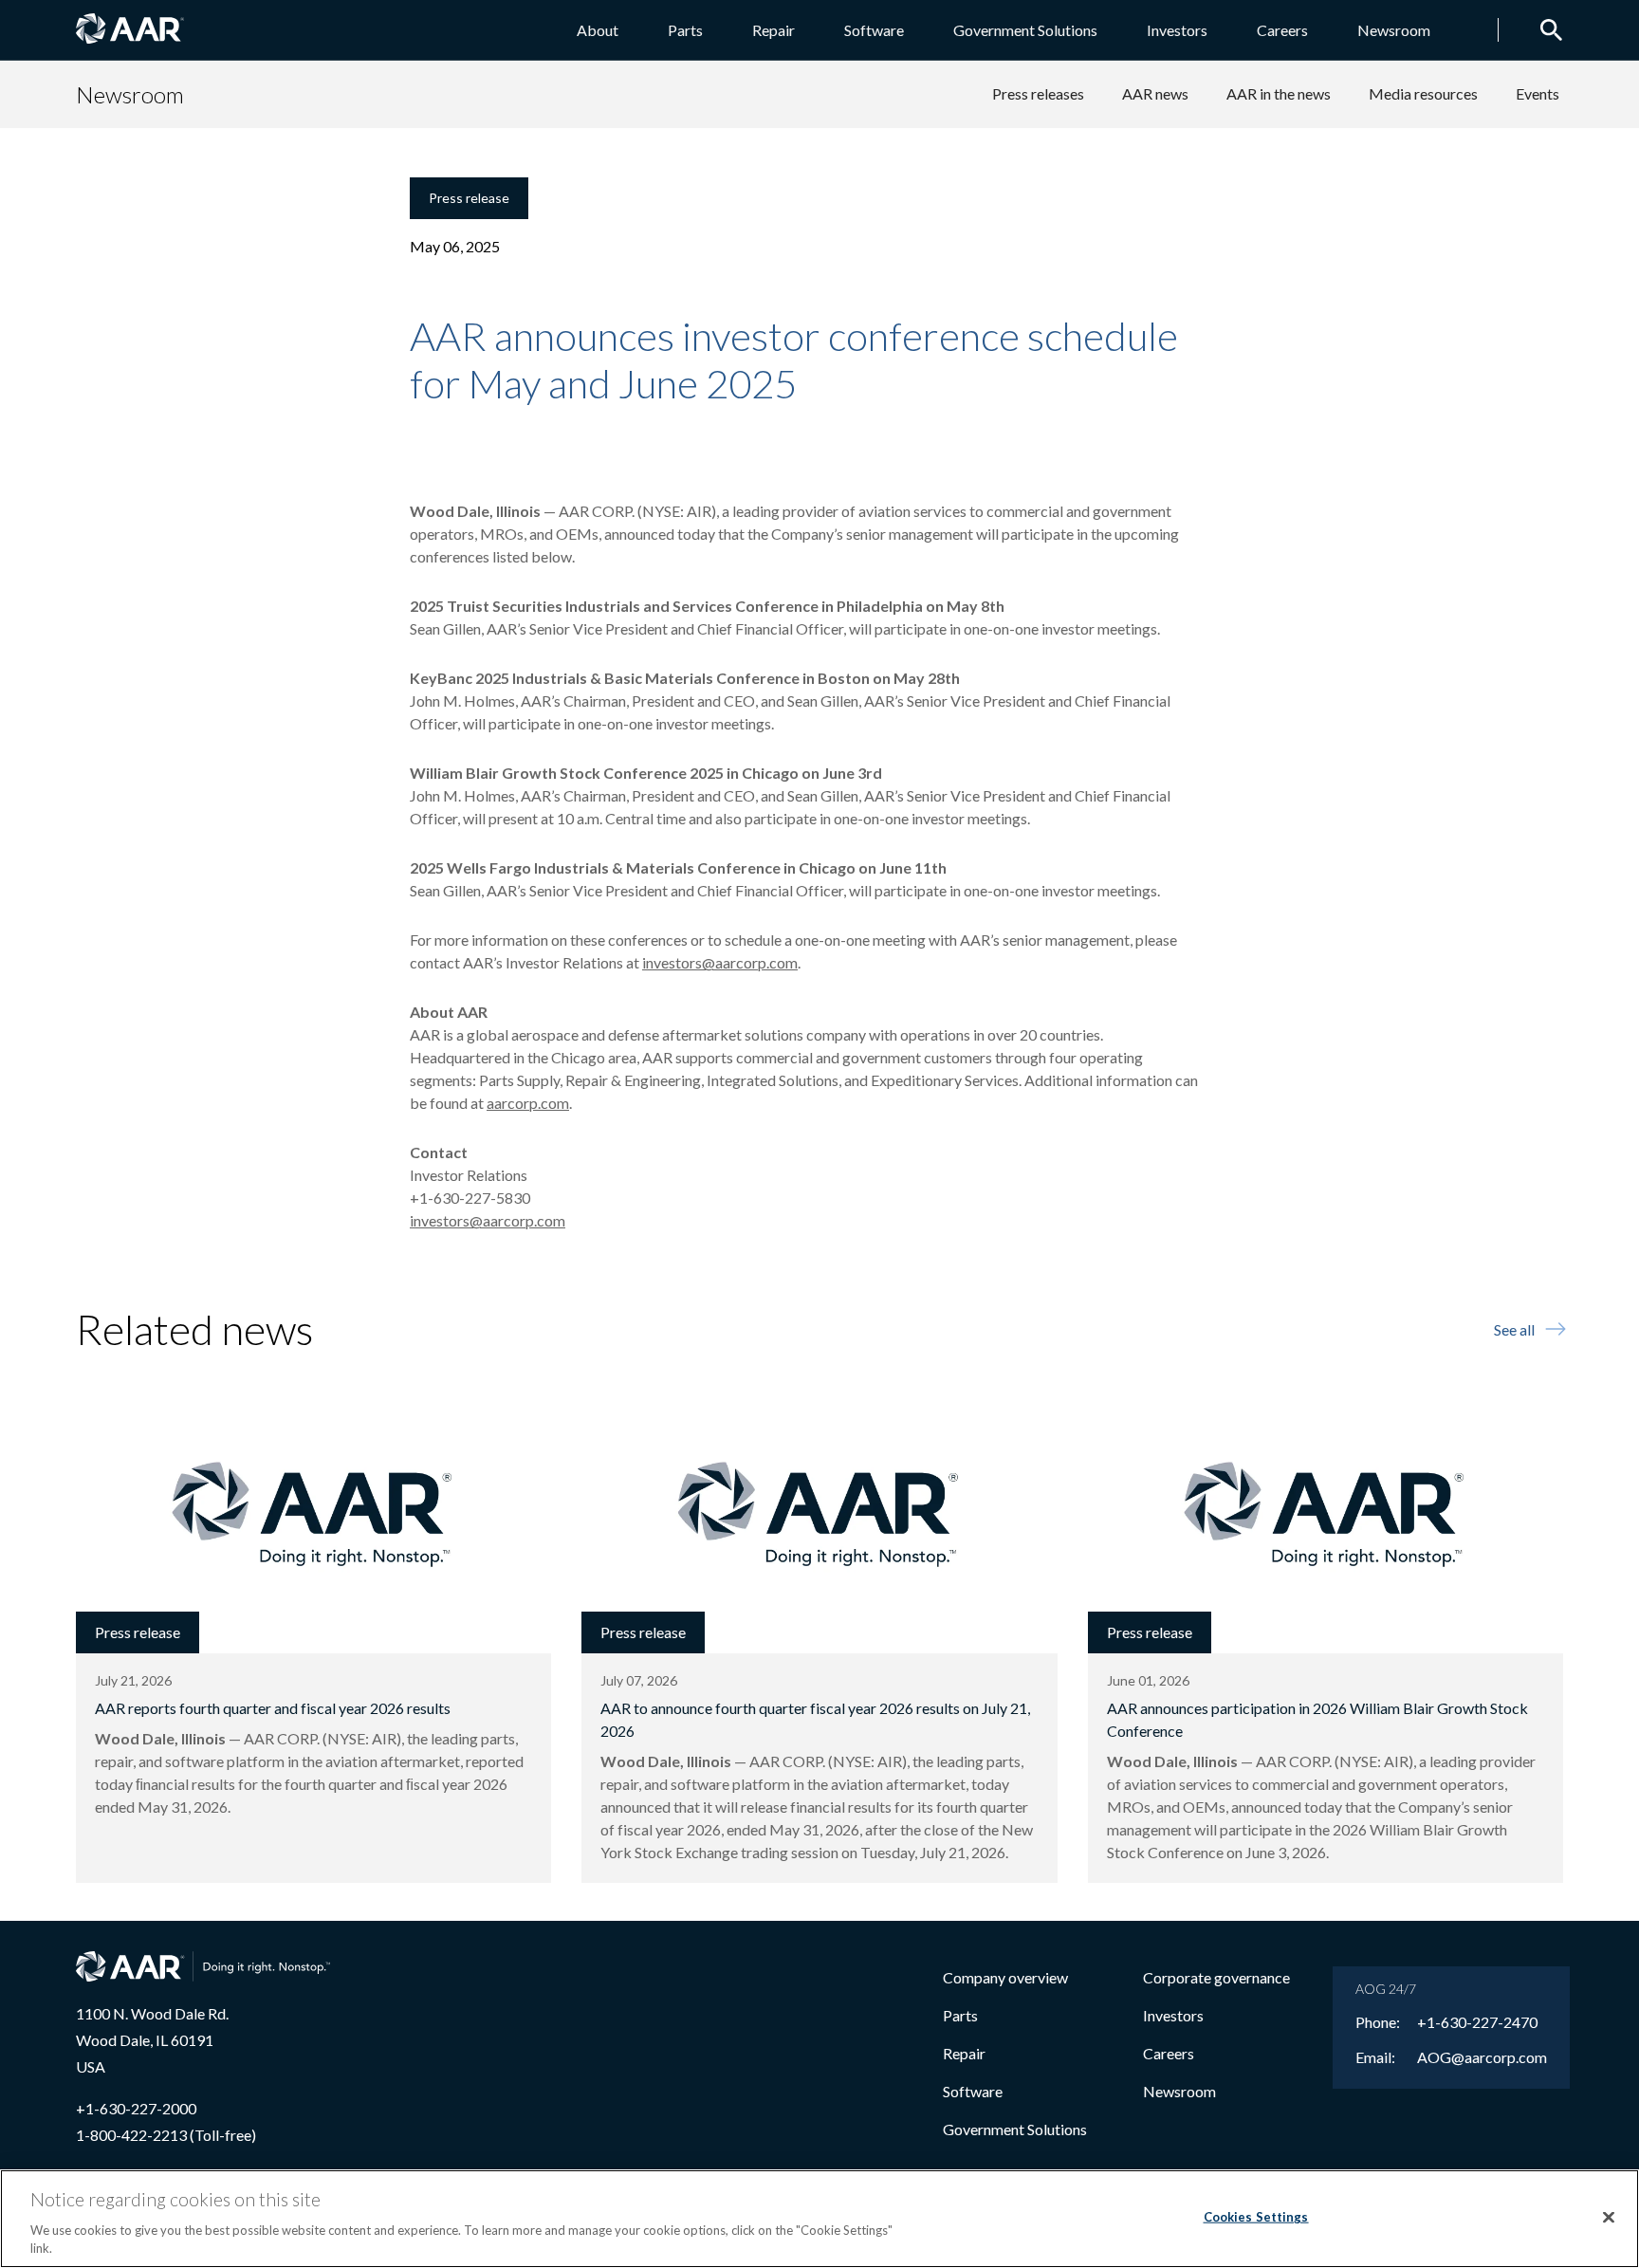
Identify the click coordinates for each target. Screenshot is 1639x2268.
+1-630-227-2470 (1477, 2022)
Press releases (1038, 93)
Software (874, 30)
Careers (1282, 30)
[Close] (1609, 2218)
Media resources (1423, 93)
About (598, 30)
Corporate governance (1216, 1977)
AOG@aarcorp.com (1482, 2057)
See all (1514, 1329)
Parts (685, 30)
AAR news (1155, 93)
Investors (1177, 30)
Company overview (1005, 1977)
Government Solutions (1025, 30)
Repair (773, 30)
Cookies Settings (1256, 2217)
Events (1538, 93)
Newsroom (1394, 30)
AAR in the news (1279, 93)
